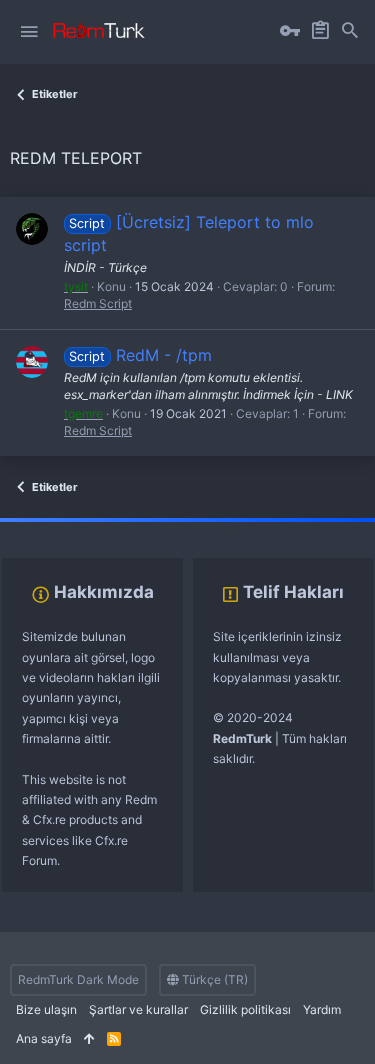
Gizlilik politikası (245, 1009)
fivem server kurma (53, 527)
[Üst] (89, 1039)
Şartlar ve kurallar (138, 1009)
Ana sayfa (44, 1038)
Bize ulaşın (46, 1009)
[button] (29, 32)
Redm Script (98, 303)
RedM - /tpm (140, 355)
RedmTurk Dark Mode (78, 979)
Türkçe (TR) (213, 979)
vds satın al (141, 527)
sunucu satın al (218, 527)
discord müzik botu (316, 527)
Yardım (322, 1009)
